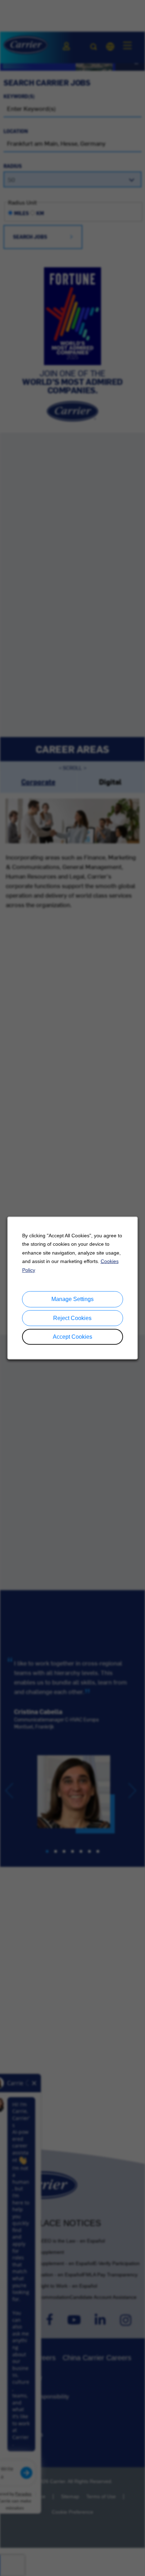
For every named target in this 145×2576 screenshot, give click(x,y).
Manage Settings (72, 1299)
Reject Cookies (72, 1318)
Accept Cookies (72, 1337)
